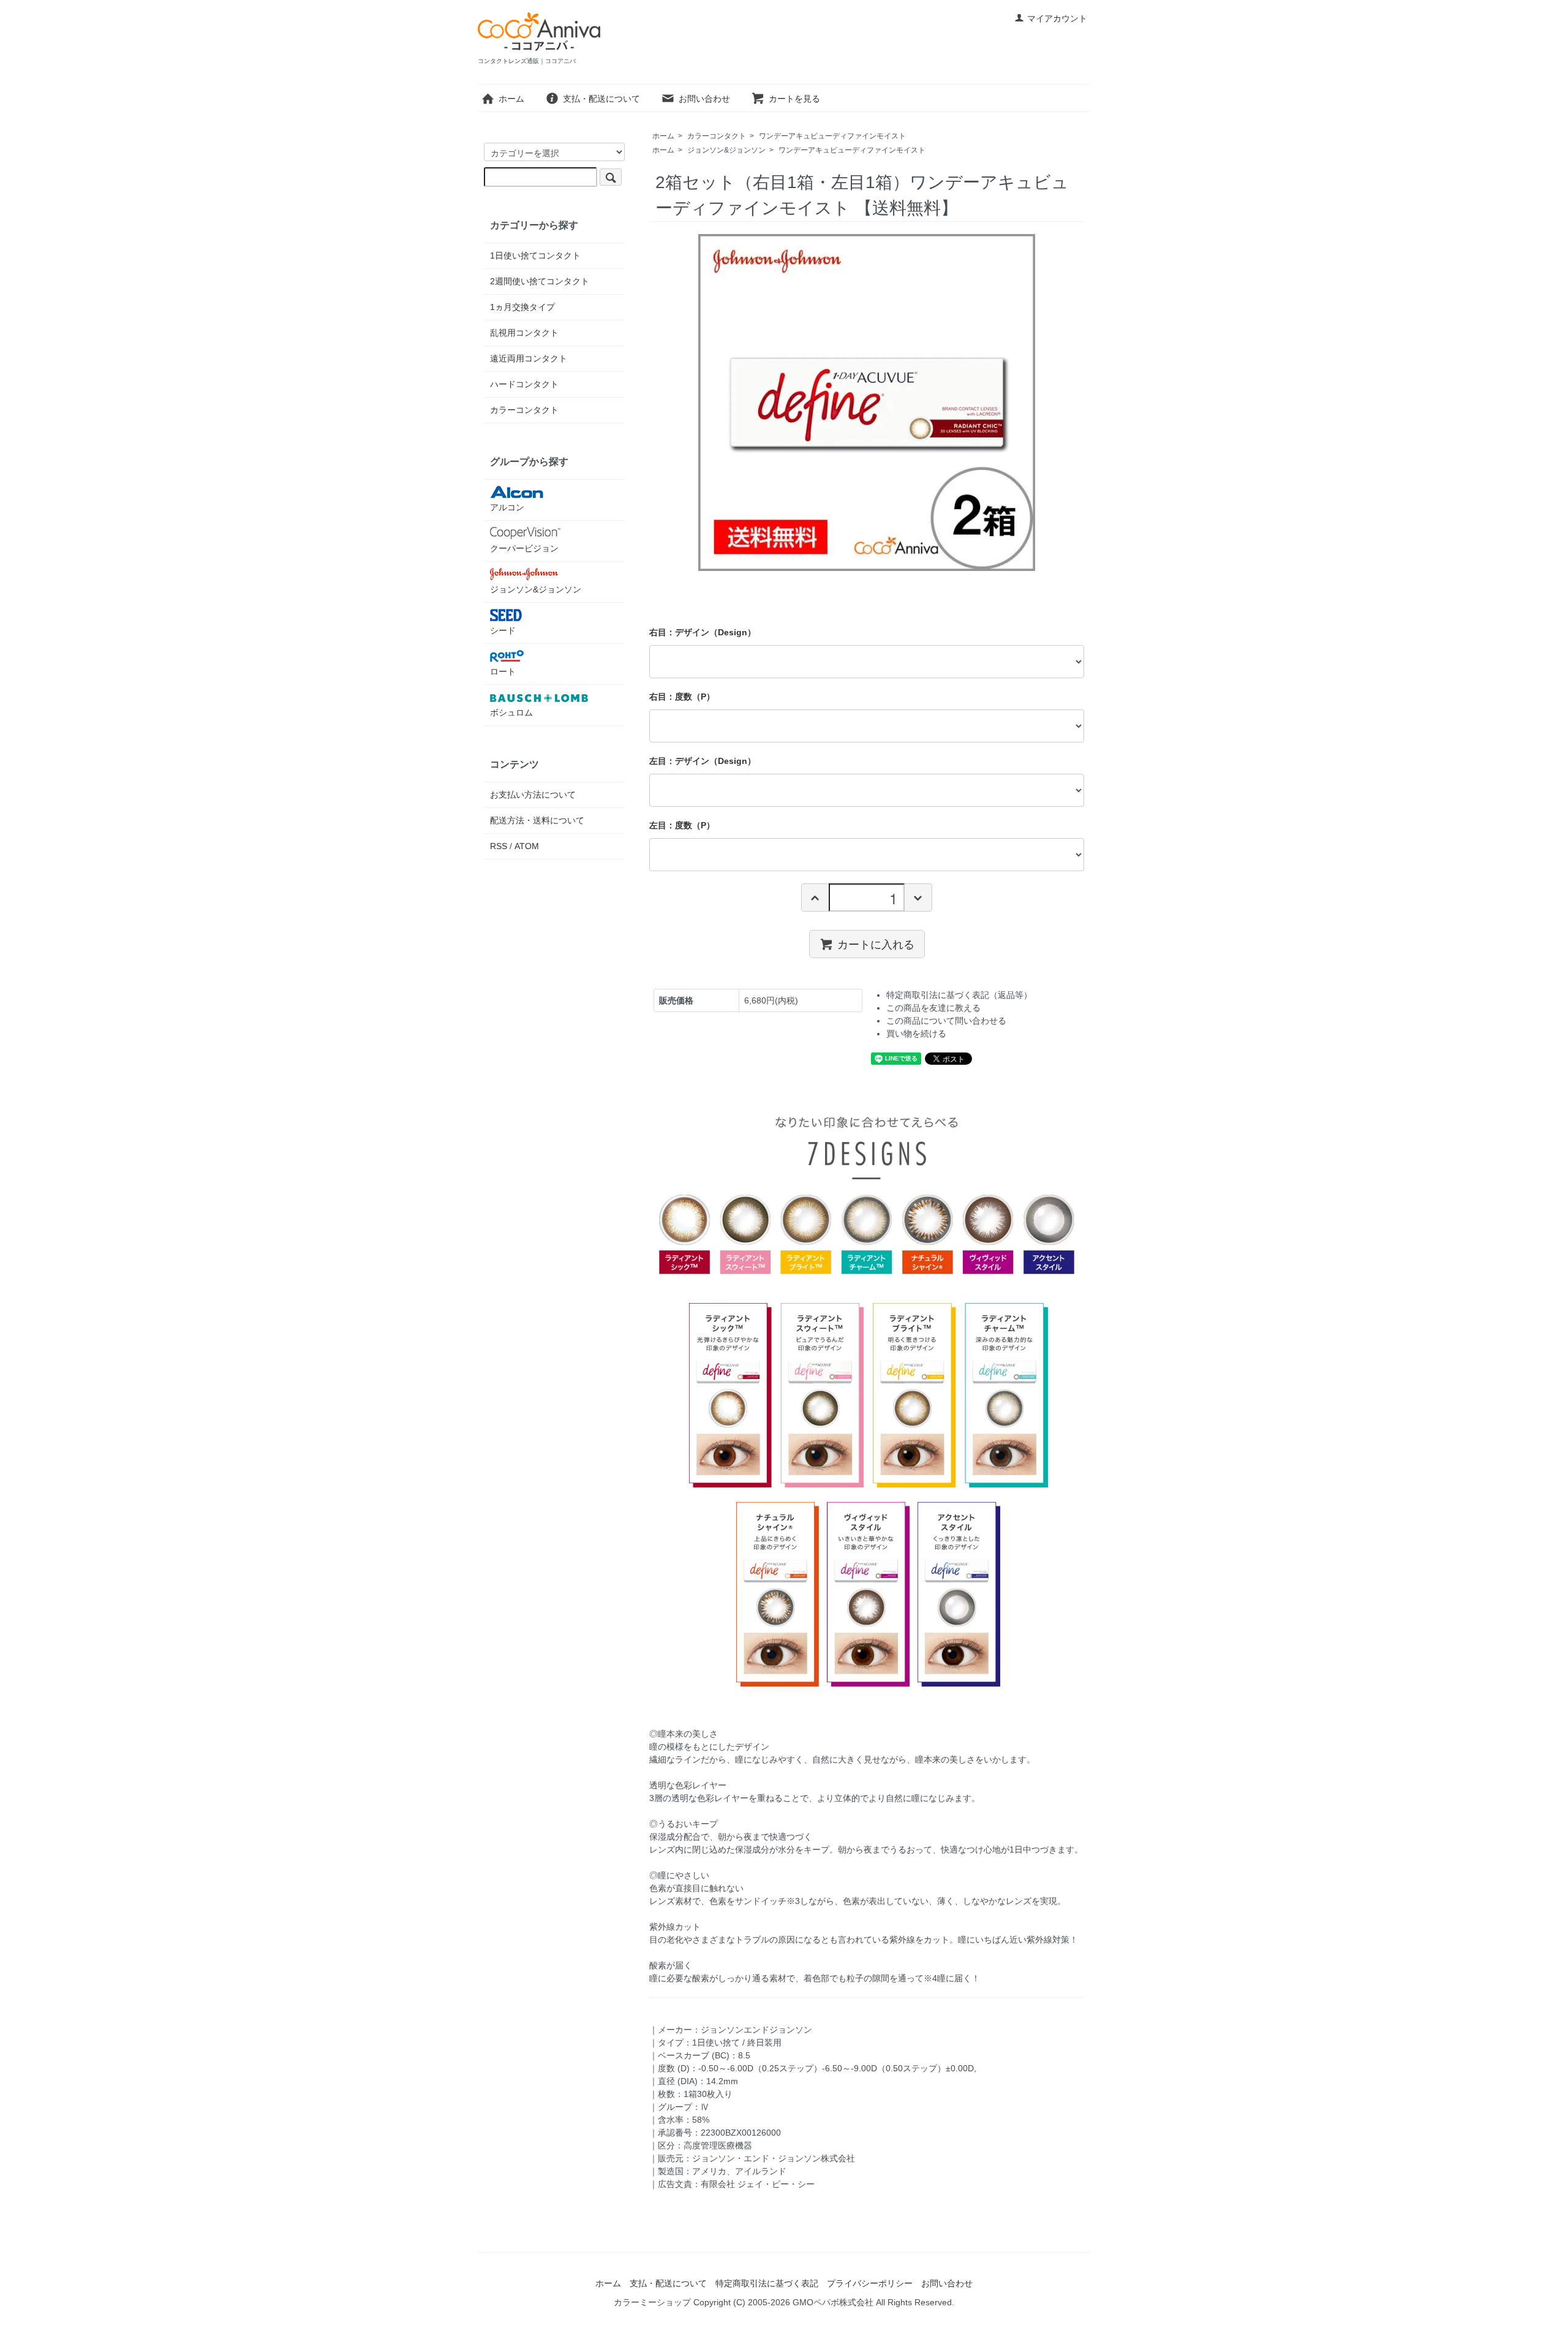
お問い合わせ (704, 99)
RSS (499, 846)
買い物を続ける (916, 1033)
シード (503, 630)
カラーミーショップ (652, 2302)
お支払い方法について (533, 795)
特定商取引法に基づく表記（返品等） (959, 995)
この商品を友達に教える (933, 1008)
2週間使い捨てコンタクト (540, 281)
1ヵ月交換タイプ (522, 307)
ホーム (511, 99)
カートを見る (794, 99)
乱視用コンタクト (524, 333)
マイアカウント (1057, 18)
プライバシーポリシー (870, 2283)
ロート (503, 671)
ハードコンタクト (524, 384)
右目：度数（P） (682, 697)
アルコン (507, 507)
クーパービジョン (524, 548)
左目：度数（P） (682, 825)
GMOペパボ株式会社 (833, 2302)
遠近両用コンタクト (529, 358)
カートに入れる (876, 943)
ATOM (527, 846)
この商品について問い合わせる (946, 1021)
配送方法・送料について (537, 820)
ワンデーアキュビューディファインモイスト (832, 136)
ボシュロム (511, 712)
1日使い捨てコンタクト (535, 255)
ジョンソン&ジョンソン (726, 150)
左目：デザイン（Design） (703, 761)
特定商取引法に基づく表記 (767, 2283)
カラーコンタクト (717, 136)
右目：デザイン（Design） (703, 632)
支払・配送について (601, 99)
